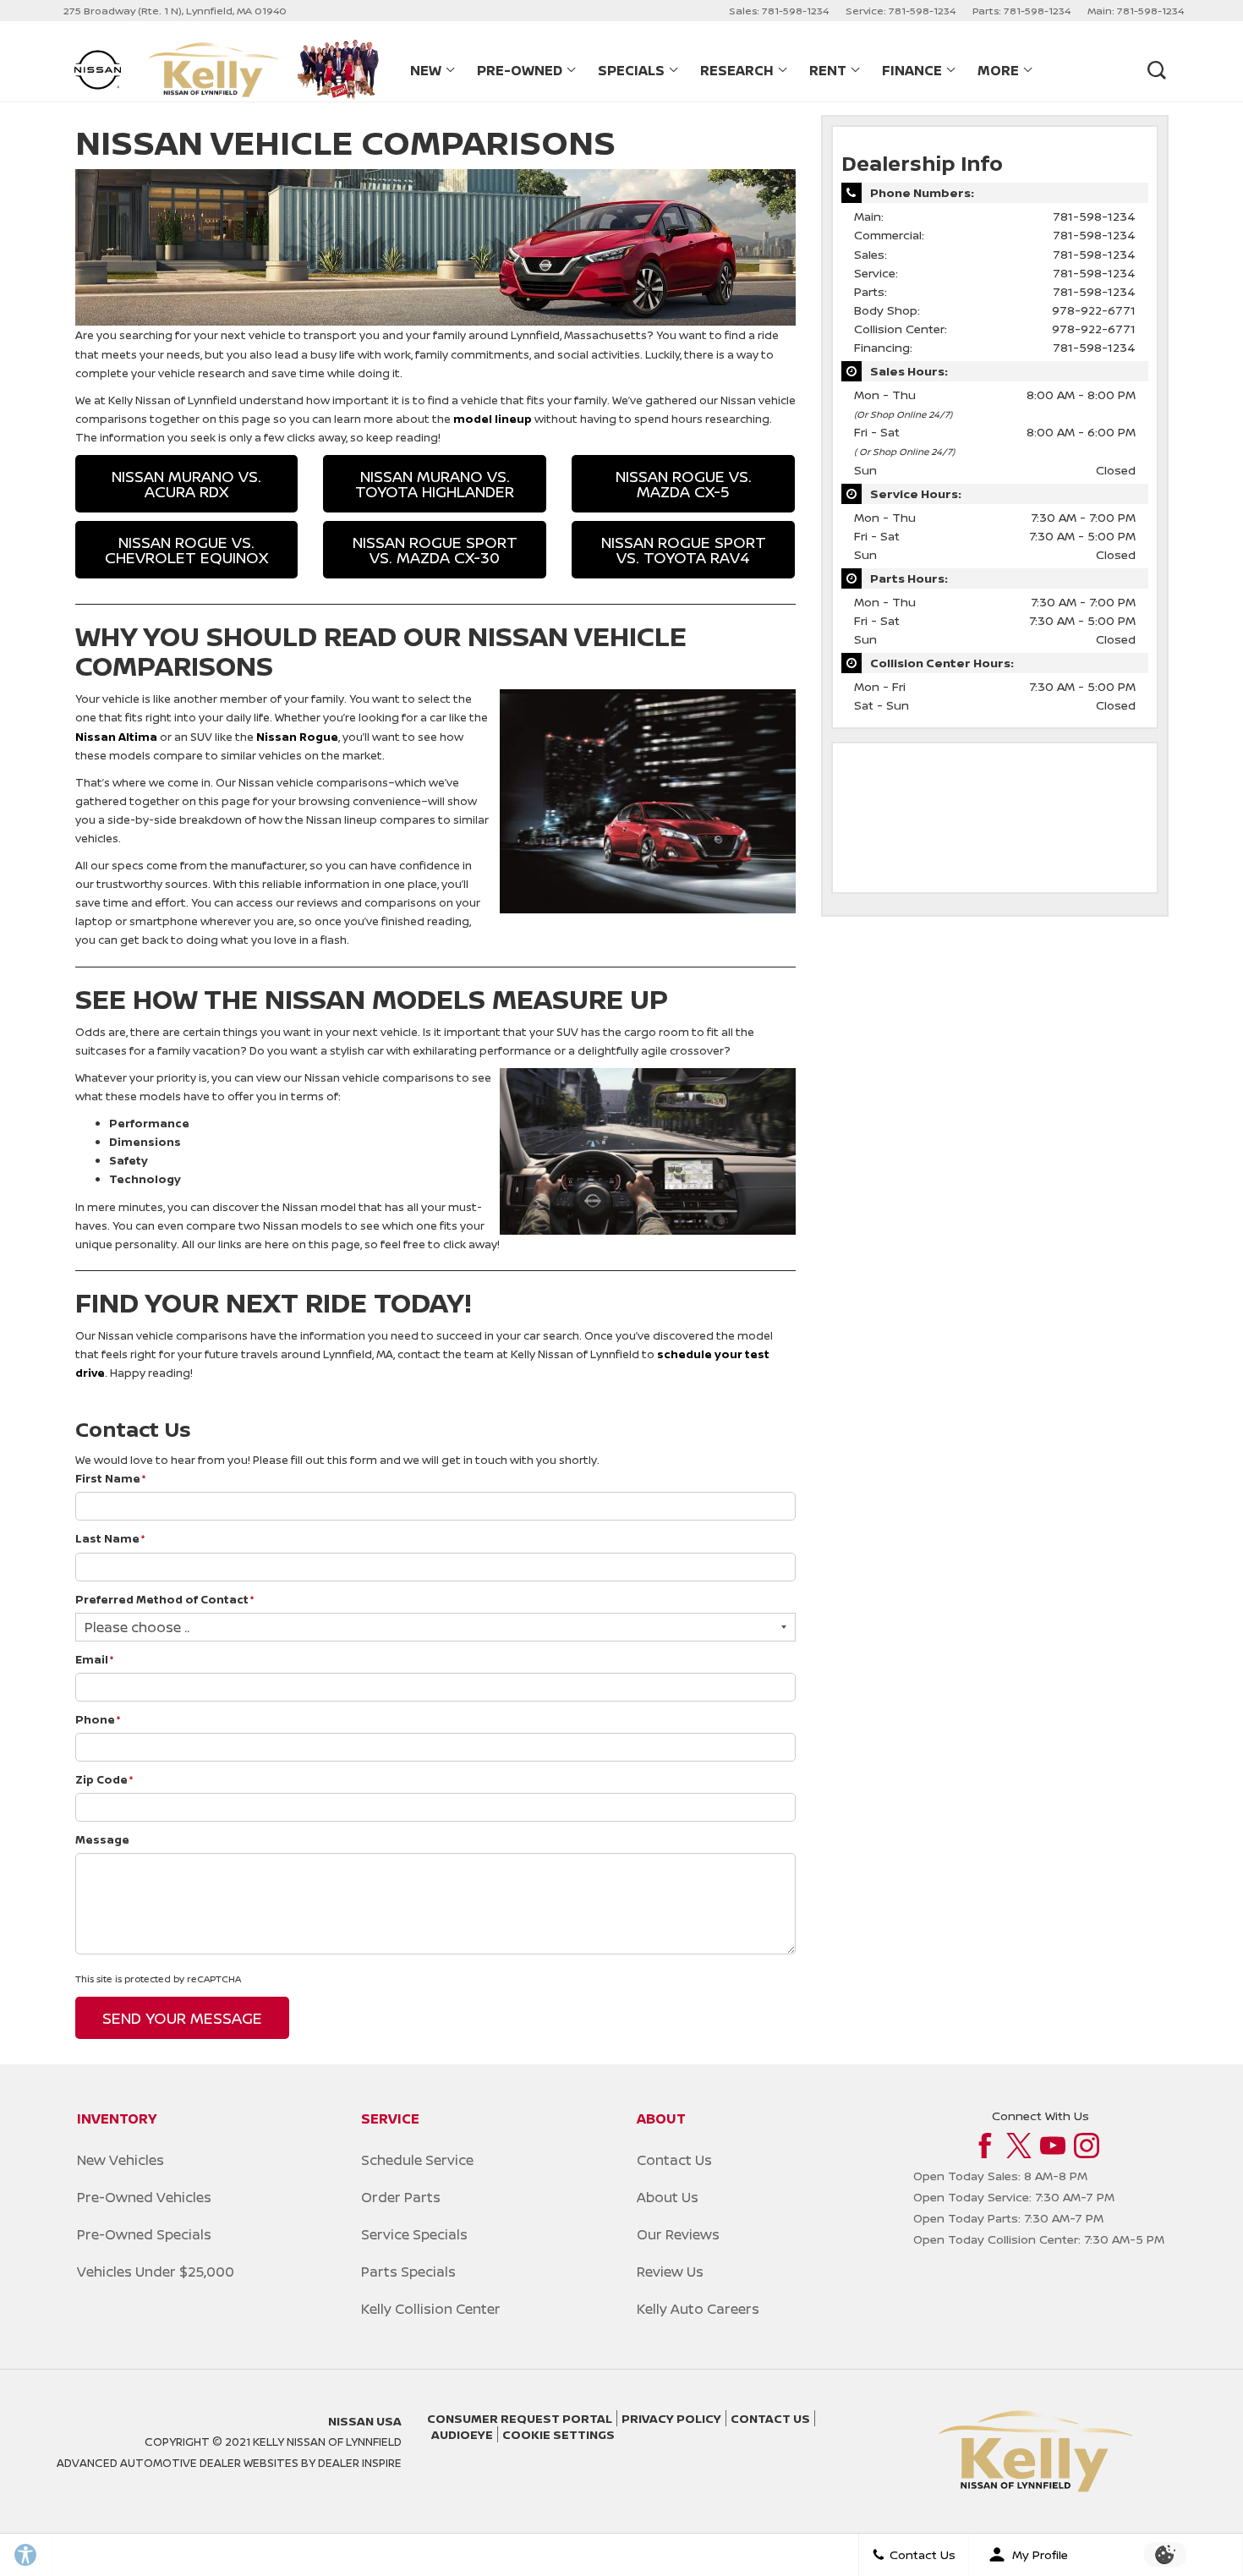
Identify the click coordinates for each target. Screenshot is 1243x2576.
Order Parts (401, 2197)
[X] (1019, 2146)
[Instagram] (1087, 2146)
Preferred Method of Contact (165, 1599)
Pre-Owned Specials (144, 2234)
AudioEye (462, 2434)
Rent (828, 70)
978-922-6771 (1094, 310)
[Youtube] (1053, 2146)
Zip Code (104, 1779)
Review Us (670, 2272)
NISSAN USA (365, 2421)
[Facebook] (985, 2146)
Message (102, 1839)
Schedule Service (417, 2160)
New (431, 74)
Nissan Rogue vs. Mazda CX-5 (684, 484)
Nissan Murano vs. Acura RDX (186, 484)
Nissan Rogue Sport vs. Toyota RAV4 (684, 550)
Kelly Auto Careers (698, 2309)
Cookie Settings (559, 2434)
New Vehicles (120, 2160)
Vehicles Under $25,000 (156, 2272)
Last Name (110, 1538)
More (998, 74)
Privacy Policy (671, 2418)
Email (95, 1659)
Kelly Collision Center (431, 2309)
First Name (111, 1478)
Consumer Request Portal (520, 2418)
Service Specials (414, 2234)
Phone (98, 1719)
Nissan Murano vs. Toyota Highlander (435, 484)
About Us (668, 2197)
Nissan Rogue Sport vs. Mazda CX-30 (435, 550)
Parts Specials (408, 2272)
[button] (1156, 70)
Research (736, 74)
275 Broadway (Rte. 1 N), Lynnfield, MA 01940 (175, 11)
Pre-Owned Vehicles (144, 2197)
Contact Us (674, 2160)
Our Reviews (678, 2234)
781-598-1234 (1094, 216)
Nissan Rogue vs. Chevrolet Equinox (186, 550)
